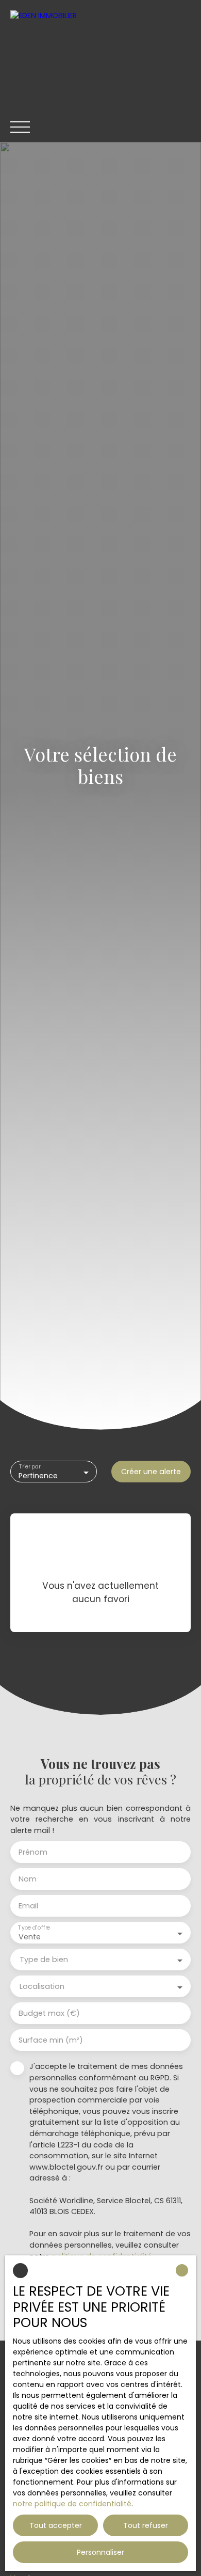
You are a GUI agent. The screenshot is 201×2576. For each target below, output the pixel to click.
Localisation (42, 1986)
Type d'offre (34, 1928)
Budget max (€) (49, 2013)
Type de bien (44, 1959)
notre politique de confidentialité (72, 2504)
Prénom (33, 1852)
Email (28, 1906)
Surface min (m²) (51, 2040)
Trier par (30, 1467)
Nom (28, 1879)
